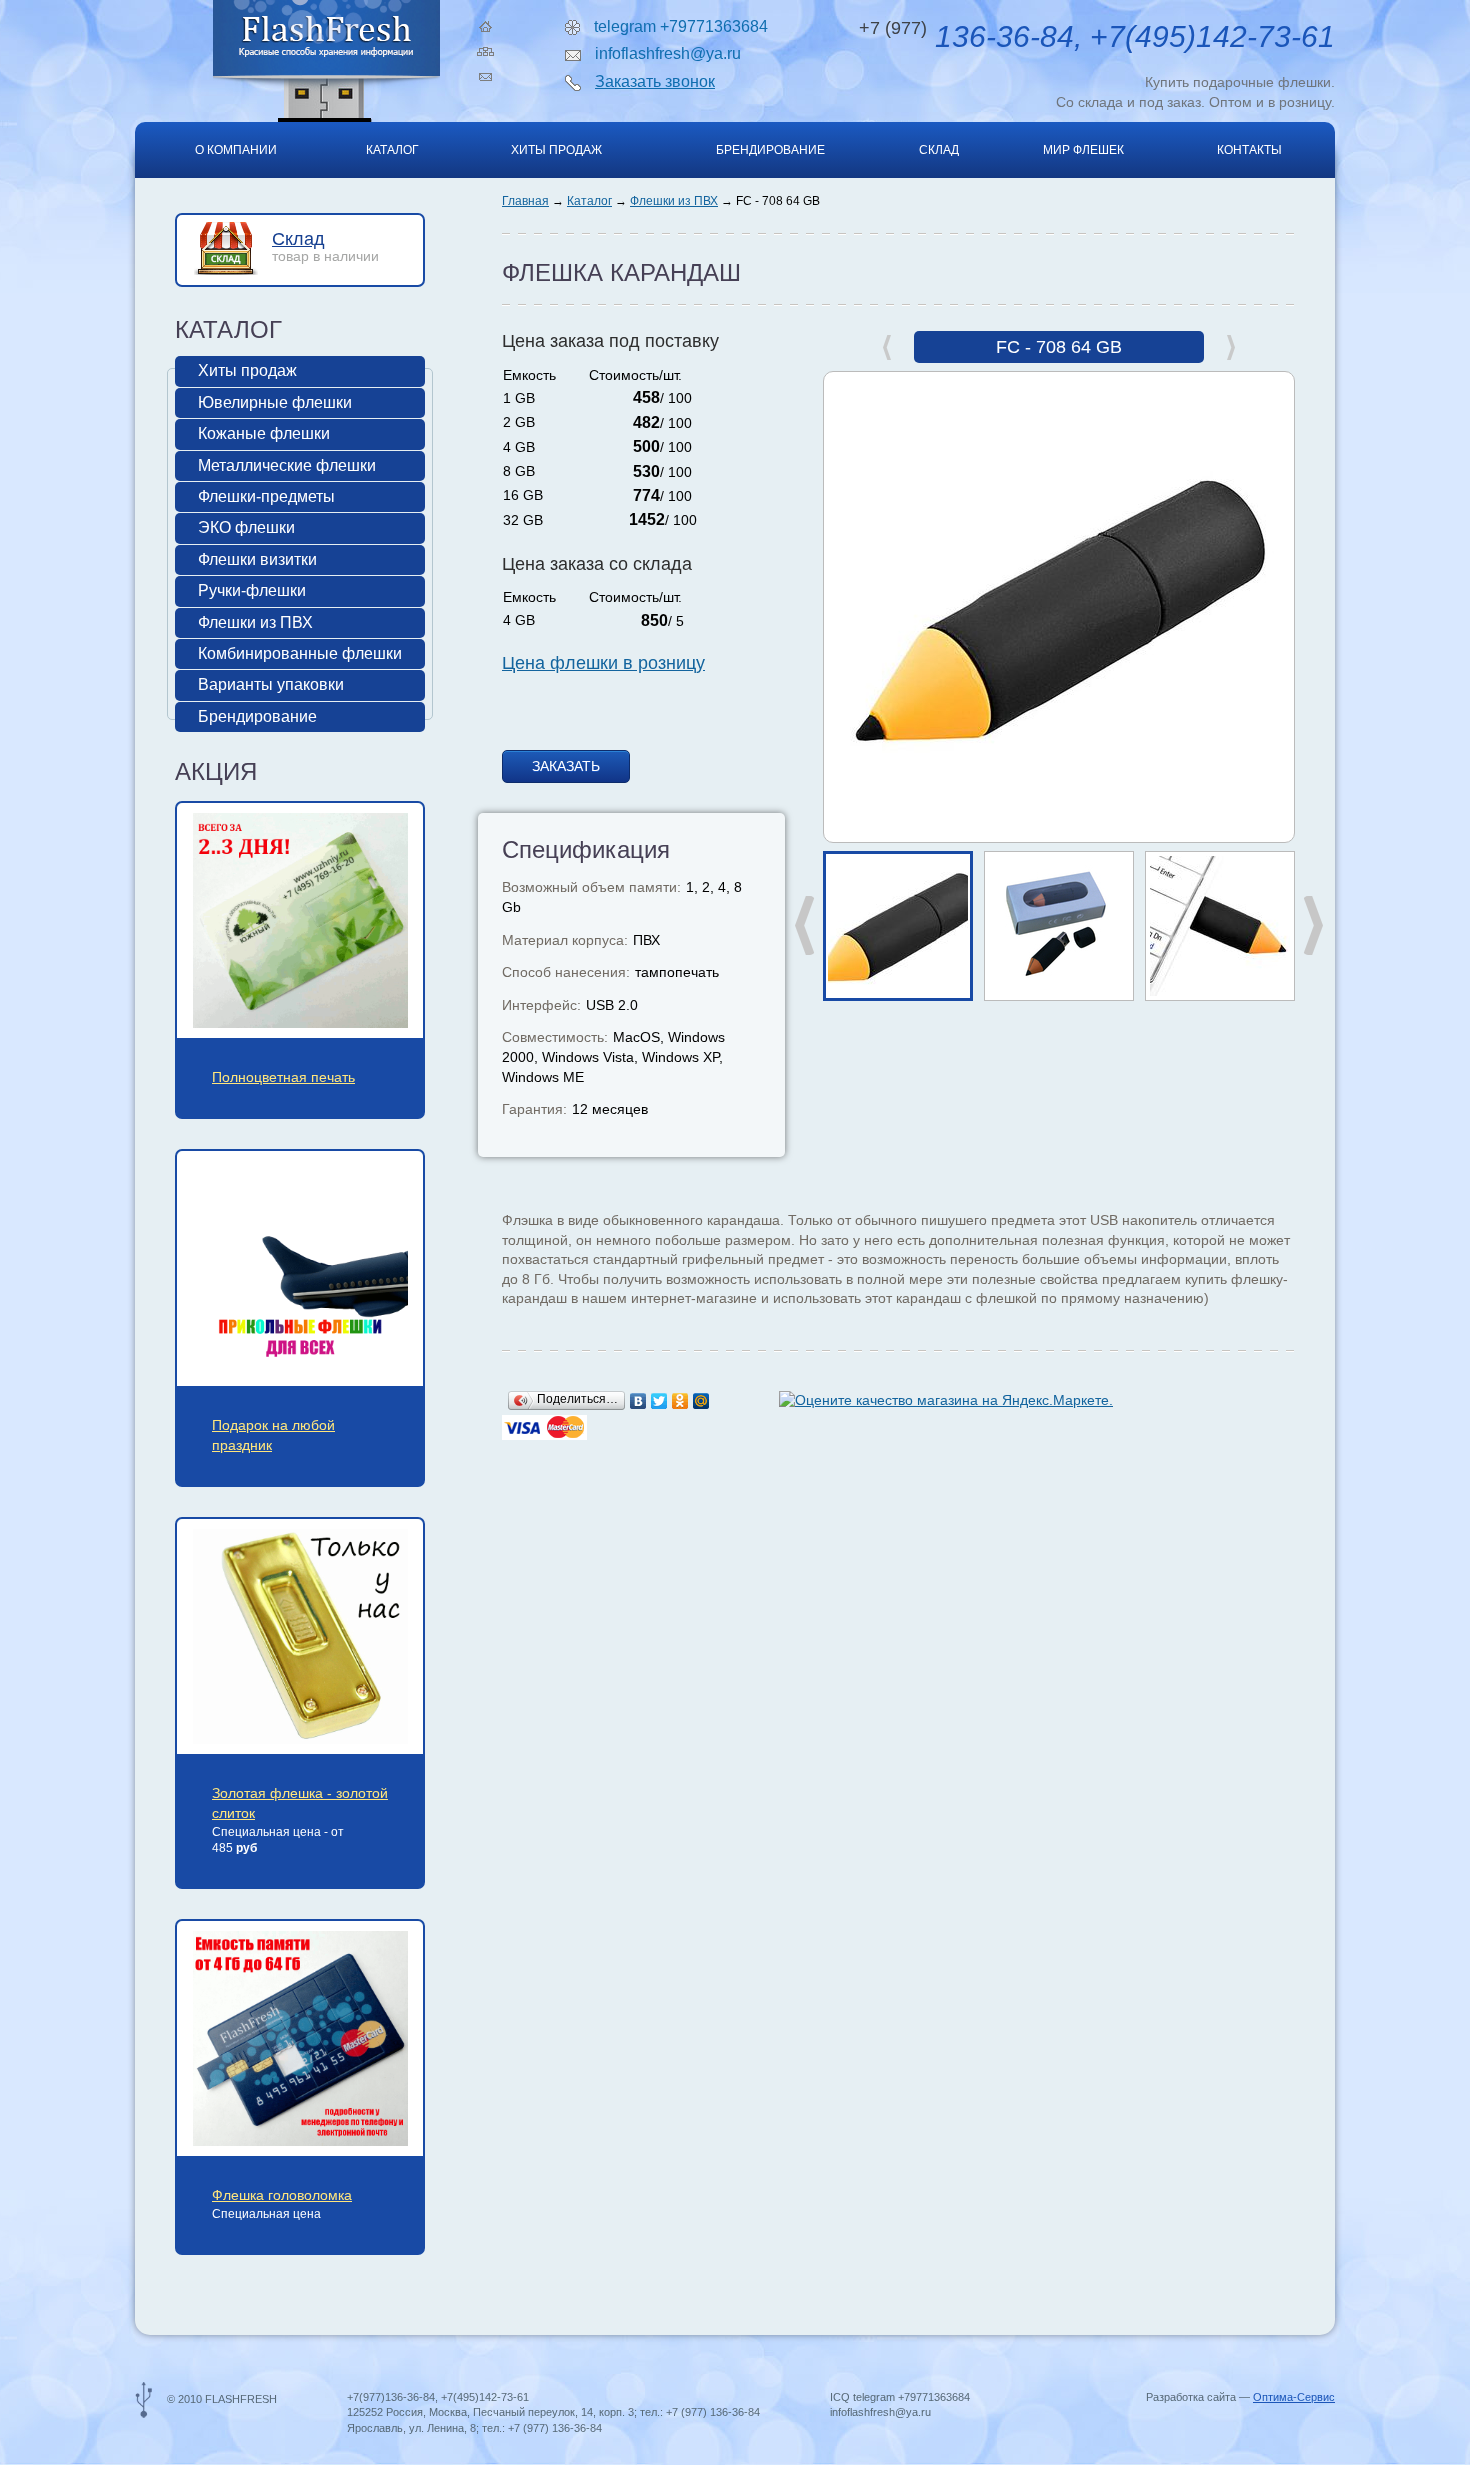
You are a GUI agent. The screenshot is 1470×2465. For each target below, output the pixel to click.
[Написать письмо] (485, 77)
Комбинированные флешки (300, 653)
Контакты (1249, 150)
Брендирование (770, 150)
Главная (525, 201)
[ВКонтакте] (638, 1401)
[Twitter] (659, 1401)
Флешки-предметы (266, 496)
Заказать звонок (655, 81)
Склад (939, 150)
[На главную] (485, 26)
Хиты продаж (556, 150)
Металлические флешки (287, 465)
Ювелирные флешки (275, 402)
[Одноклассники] (680, 1401)
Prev (805, 925)
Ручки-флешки (252, 590)
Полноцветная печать (283, 1077)
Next (1313, 925)
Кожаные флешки (264, 433)
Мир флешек (1083, 150)
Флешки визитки (257, 559)
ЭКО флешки (246, 527)
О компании (236, 150)
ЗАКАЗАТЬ (566, 766)
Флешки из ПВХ (674, 201)
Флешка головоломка (282, 2195)
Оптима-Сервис (1294, 2397)
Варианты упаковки (271, 684)
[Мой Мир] (701, 1401)
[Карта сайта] (485, 51)
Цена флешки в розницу (603, 663)
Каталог (392, 150)
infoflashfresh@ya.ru (668, 53)
